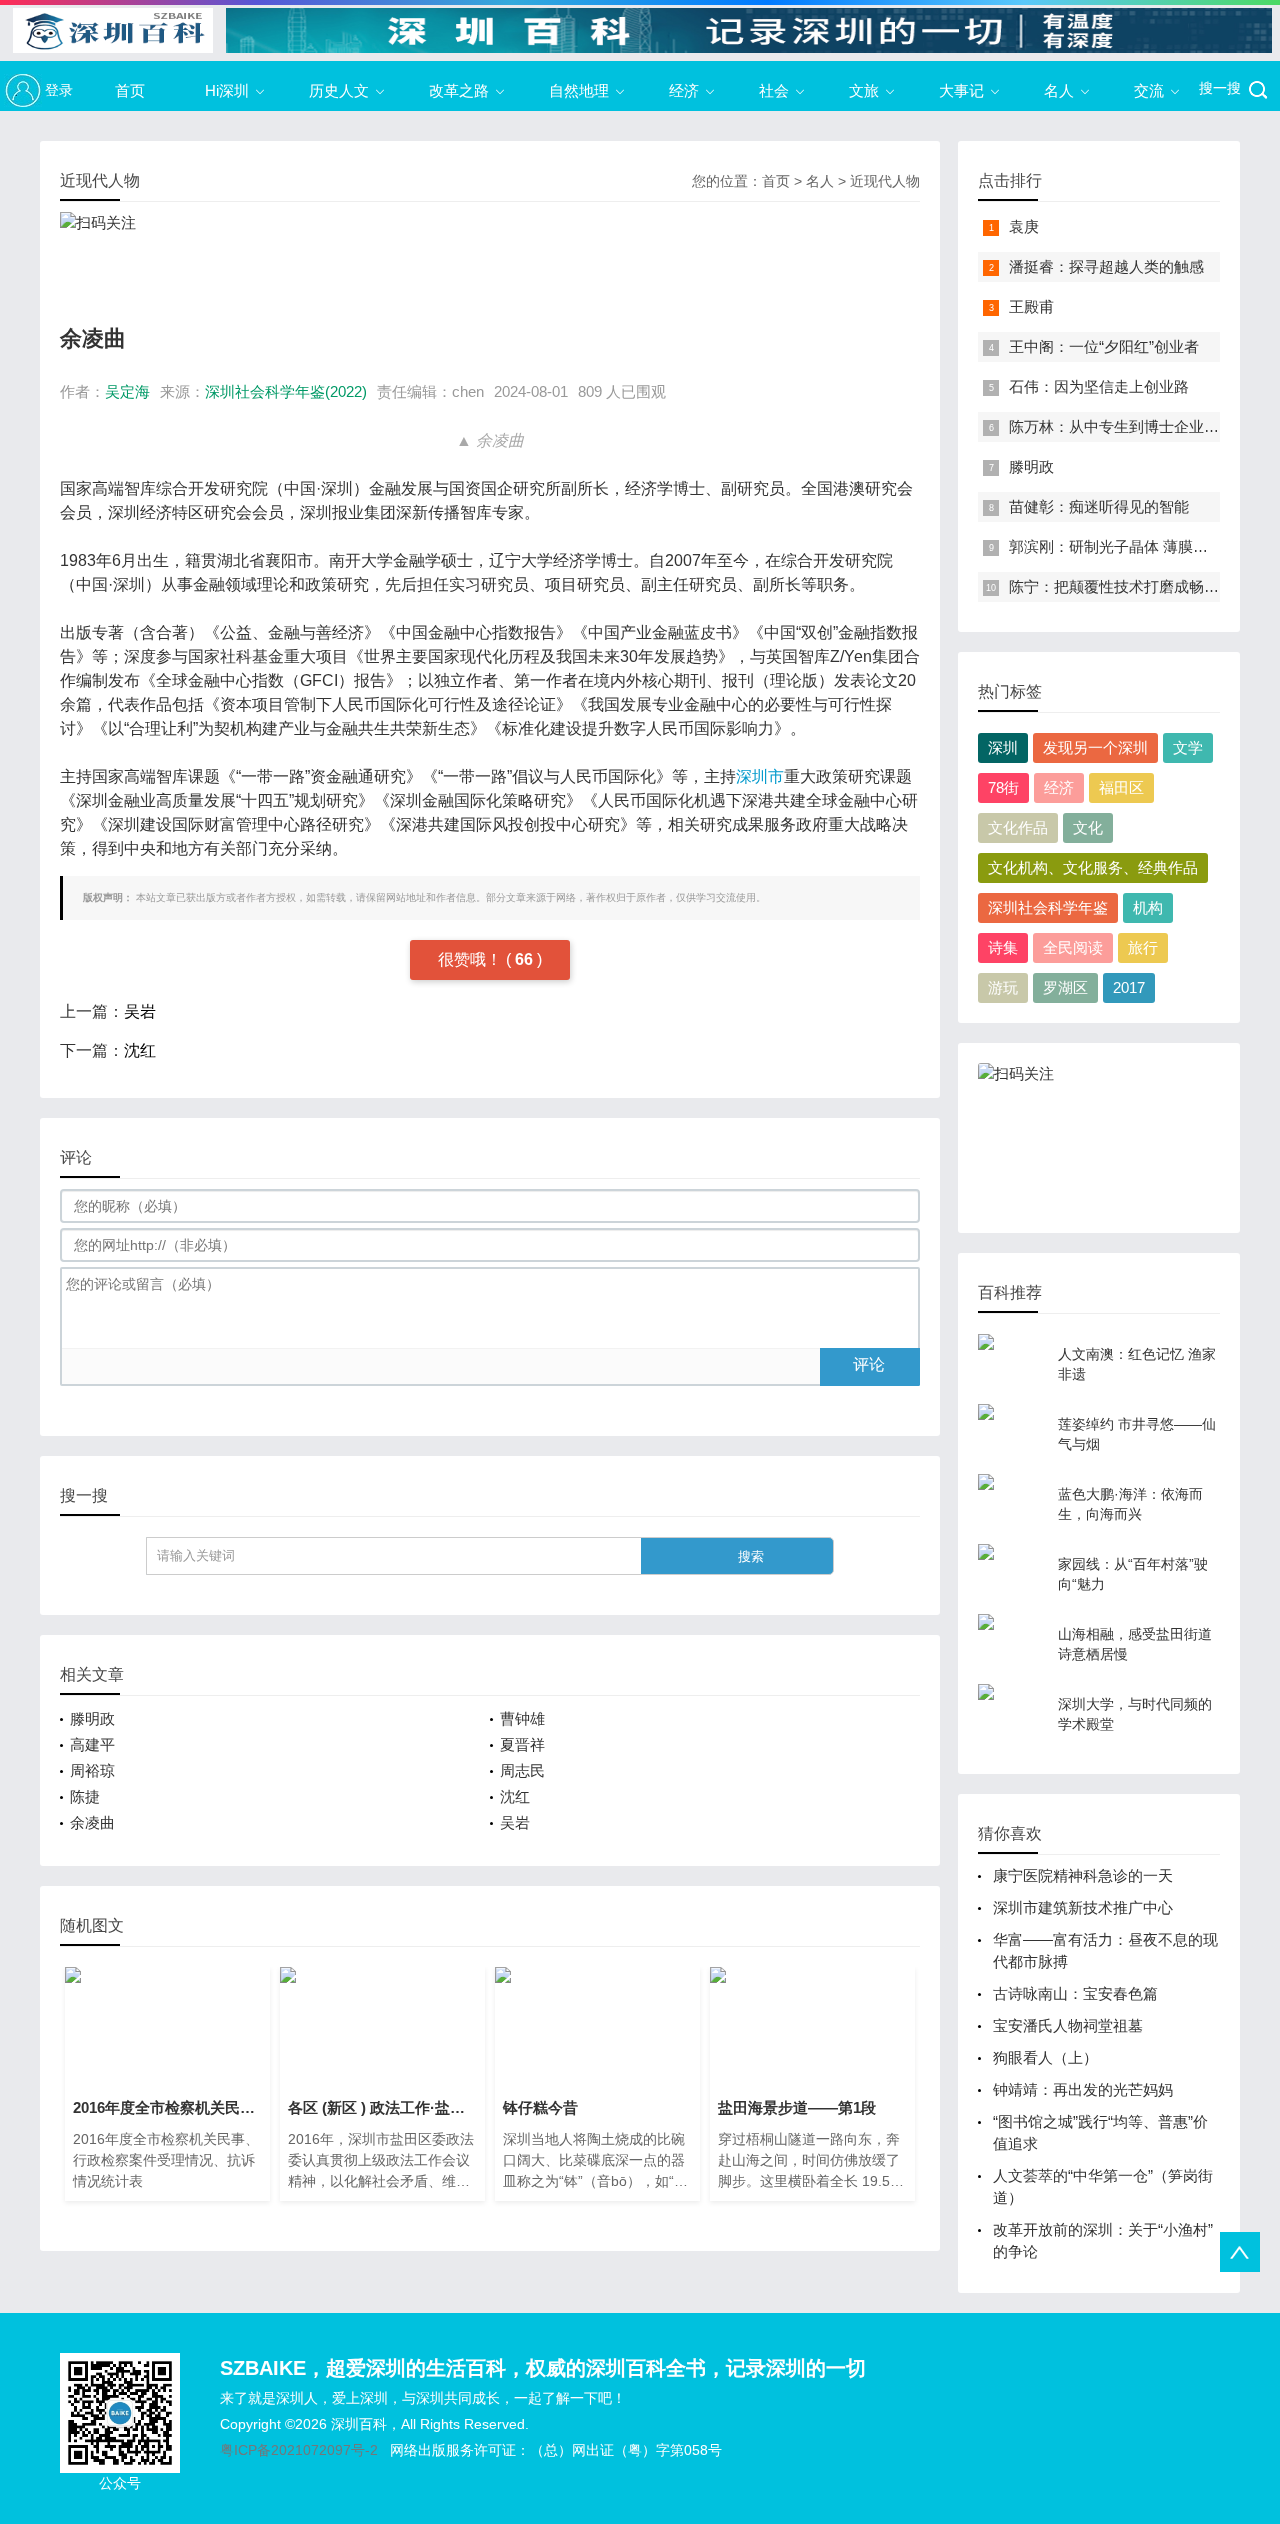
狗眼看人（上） (1045, 2057)
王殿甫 (1031, 306)
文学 (1188, 747)
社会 (774, 90)
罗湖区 (1065, 987)
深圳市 (760, 776)
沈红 (140, 1050)
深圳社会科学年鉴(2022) (286, 391)
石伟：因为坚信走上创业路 (1099, 386)
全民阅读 (1073, 947)
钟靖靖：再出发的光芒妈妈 (1083, 2089)
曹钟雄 (522, 1718)
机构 (1148, 907)
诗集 (1003, 947)
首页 (130, 90)
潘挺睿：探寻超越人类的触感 (1106, 266)
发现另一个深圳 (1095, 747)
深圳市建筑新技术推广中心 (1083, 1907)
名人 (1059, 90)
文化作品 (1018, 827)
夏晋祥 (522, 1744)
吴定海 (127, 391)
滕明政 (92, 1718)
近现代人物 (885, 181)
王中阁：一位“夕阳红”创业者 (1104, 346)
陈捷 (85, 1796)
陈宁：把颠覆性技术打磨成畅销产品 (1129, 586)
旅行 (1143, 947)
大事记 (961, 90)
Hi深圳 (227, 90)
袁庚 (1024, 226)
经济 (684, 90)
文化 (1088, 827)
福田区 (1121, 787)
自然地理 (579, 90)
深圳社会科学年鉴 (1048, 907)
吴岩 (140, 1011)
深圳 (1003, 747)
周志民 (522, 1770)
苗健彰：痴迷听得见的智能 (1099, 506)
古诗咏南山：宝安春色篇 (1079, 1993)
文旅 (864, 90)
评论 (869, 1364)
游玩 (1003, 987)
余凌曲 (92, 1822)
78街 (1003, 787)
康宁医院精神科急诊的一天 (1083, 1875)
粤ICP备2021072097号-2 (299, 2450)
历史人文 (339, 90)
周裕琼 (92, 1770)
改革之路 (459, 90)
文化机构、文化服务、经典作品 (1093, 867)
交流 (1149, 90)
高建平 (92, 1744)
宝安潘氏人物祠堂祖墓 (1068, 2025)
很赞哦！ (472, 959)
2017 (1129, 987)
